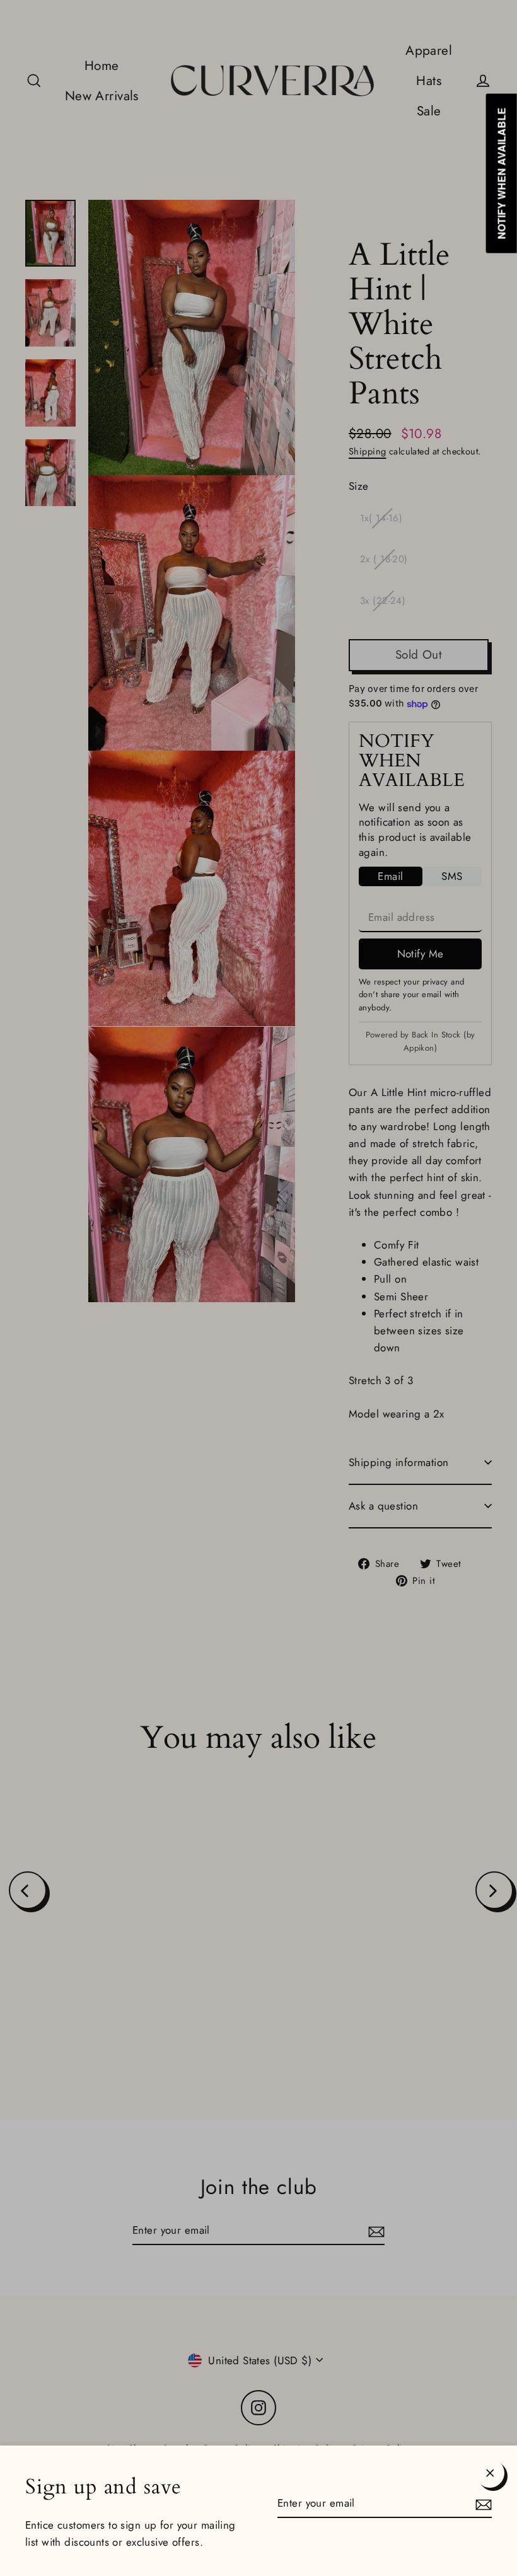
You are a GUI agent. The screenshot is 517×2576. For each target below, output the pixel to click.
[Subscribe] (482, 2504)
